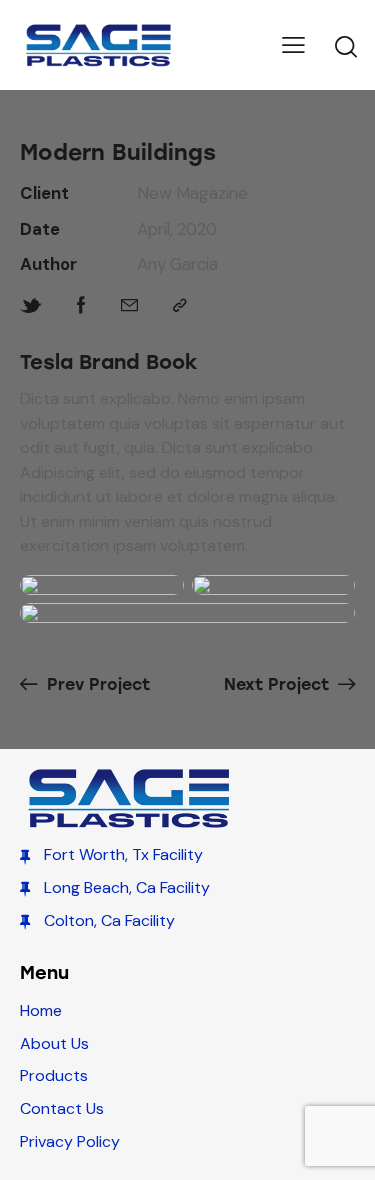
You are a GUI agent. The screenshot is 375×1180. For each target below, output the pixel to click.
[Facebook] (81, 305)
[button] (293, 45)
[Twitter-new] (31, 305)
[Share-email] (129, 305)
